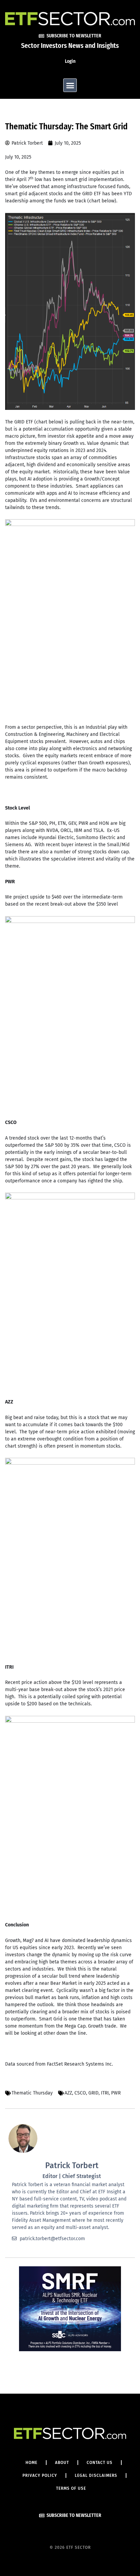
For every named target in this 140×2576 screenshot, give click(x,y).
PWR (116, 2093)
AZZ (68, 2093)
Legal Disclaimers (96, 2475)
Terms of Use (71, 2488)
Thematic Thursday (32, 2093)
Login (70, 61)
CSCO (80, 2093)
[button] (70, 85)
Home (31, 2463)
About (62, 2463)
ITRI (105, 2093)
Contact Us (100, 2463)
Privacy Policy (40, 2475)
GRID (93, 2093)
